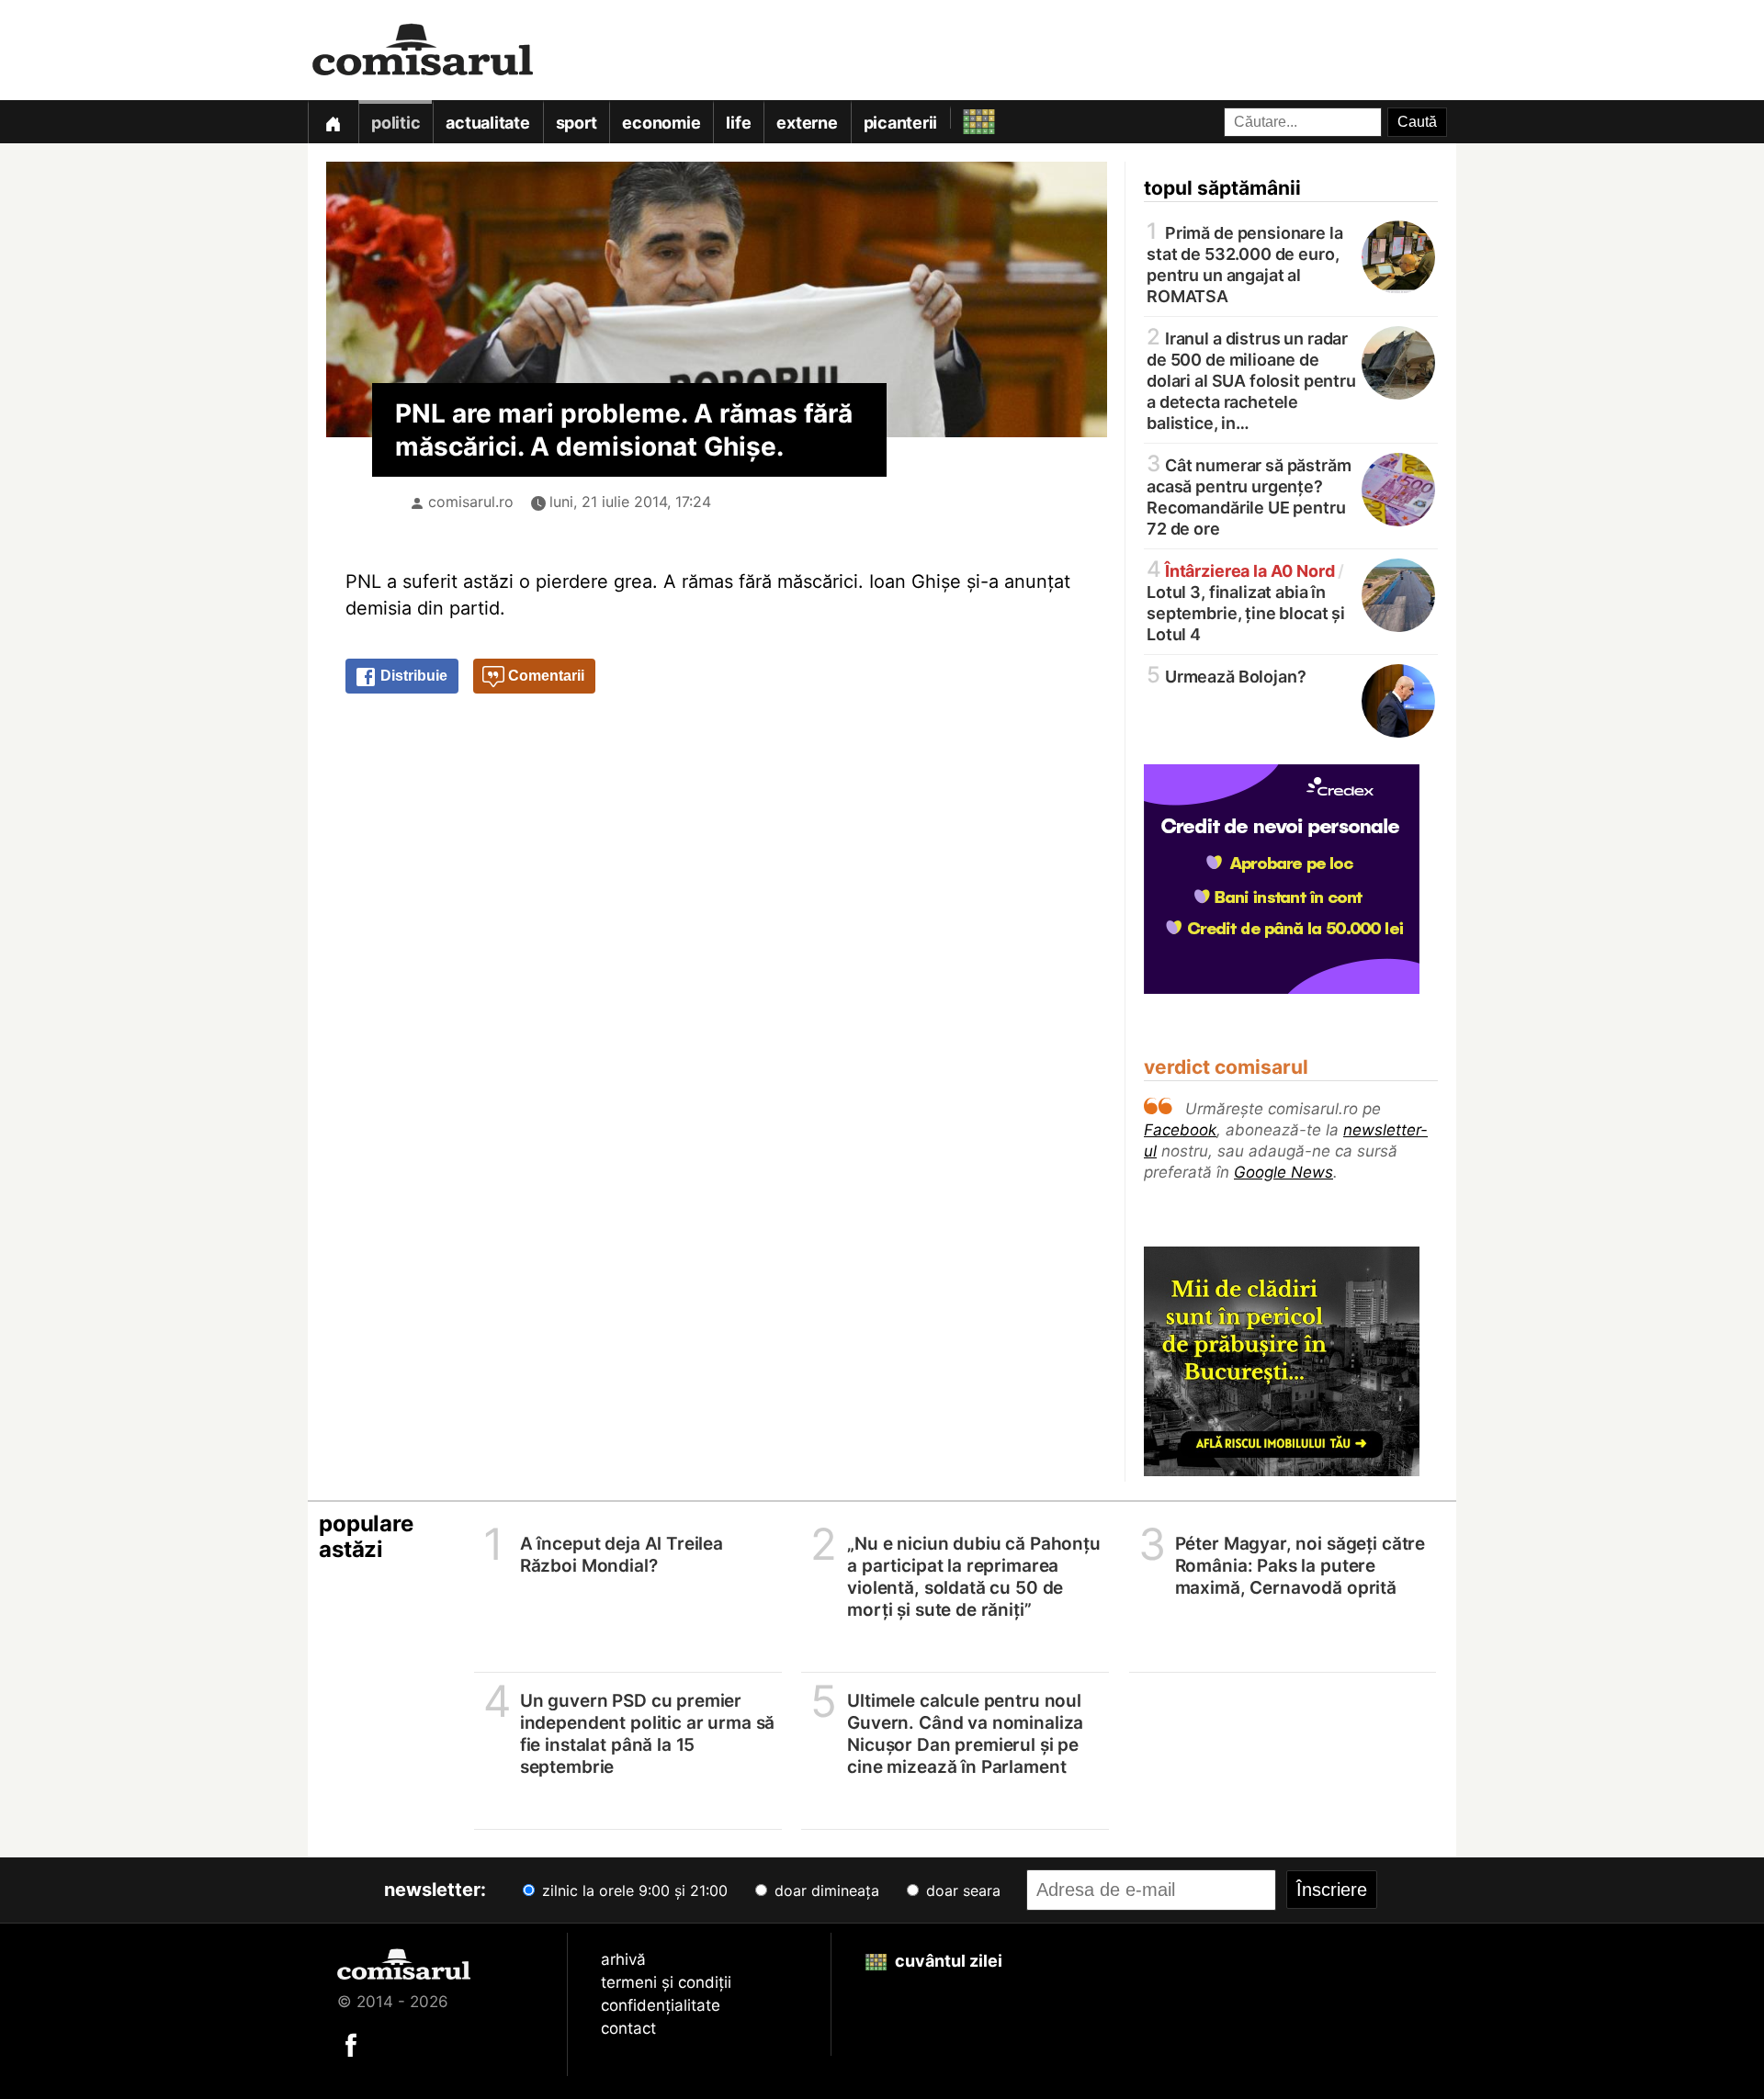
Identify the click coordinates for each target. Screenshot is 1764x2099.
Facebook (1180, 1130)
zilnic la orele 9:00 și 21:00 (633, 1890)
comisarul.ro (471, 502)
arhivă (623, 1959)
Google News (1283, 1172)
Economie (661, 123)
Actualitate (487, 123)
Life (738, 123)
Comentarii (544, 676)
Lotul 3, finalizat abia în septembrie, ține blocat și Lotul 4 (1246, 601)
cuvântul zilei (947, 1961)
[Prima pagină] (333, 122)
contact (628, 2028)
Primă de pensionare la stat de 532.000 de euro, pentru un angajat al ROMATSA (1245, 263)
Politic (396, 123)
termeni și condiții (666, 1982)
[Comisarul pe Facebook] (351, 2044)
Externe (807, 123)
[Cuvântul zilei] (962, 117)
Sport (577, 123)
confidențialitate (661, 2005)
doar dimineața (825, 1890)
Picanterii (901, 123)
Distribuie (412, 676)
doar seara (961, 1890)
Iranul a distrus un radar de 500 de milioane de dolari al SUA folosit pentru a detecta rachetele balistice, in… (1251, 379)
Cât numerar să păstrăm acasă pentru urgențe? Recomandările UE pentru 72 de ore (1249, 496)
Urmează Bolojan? (1226, 676)
